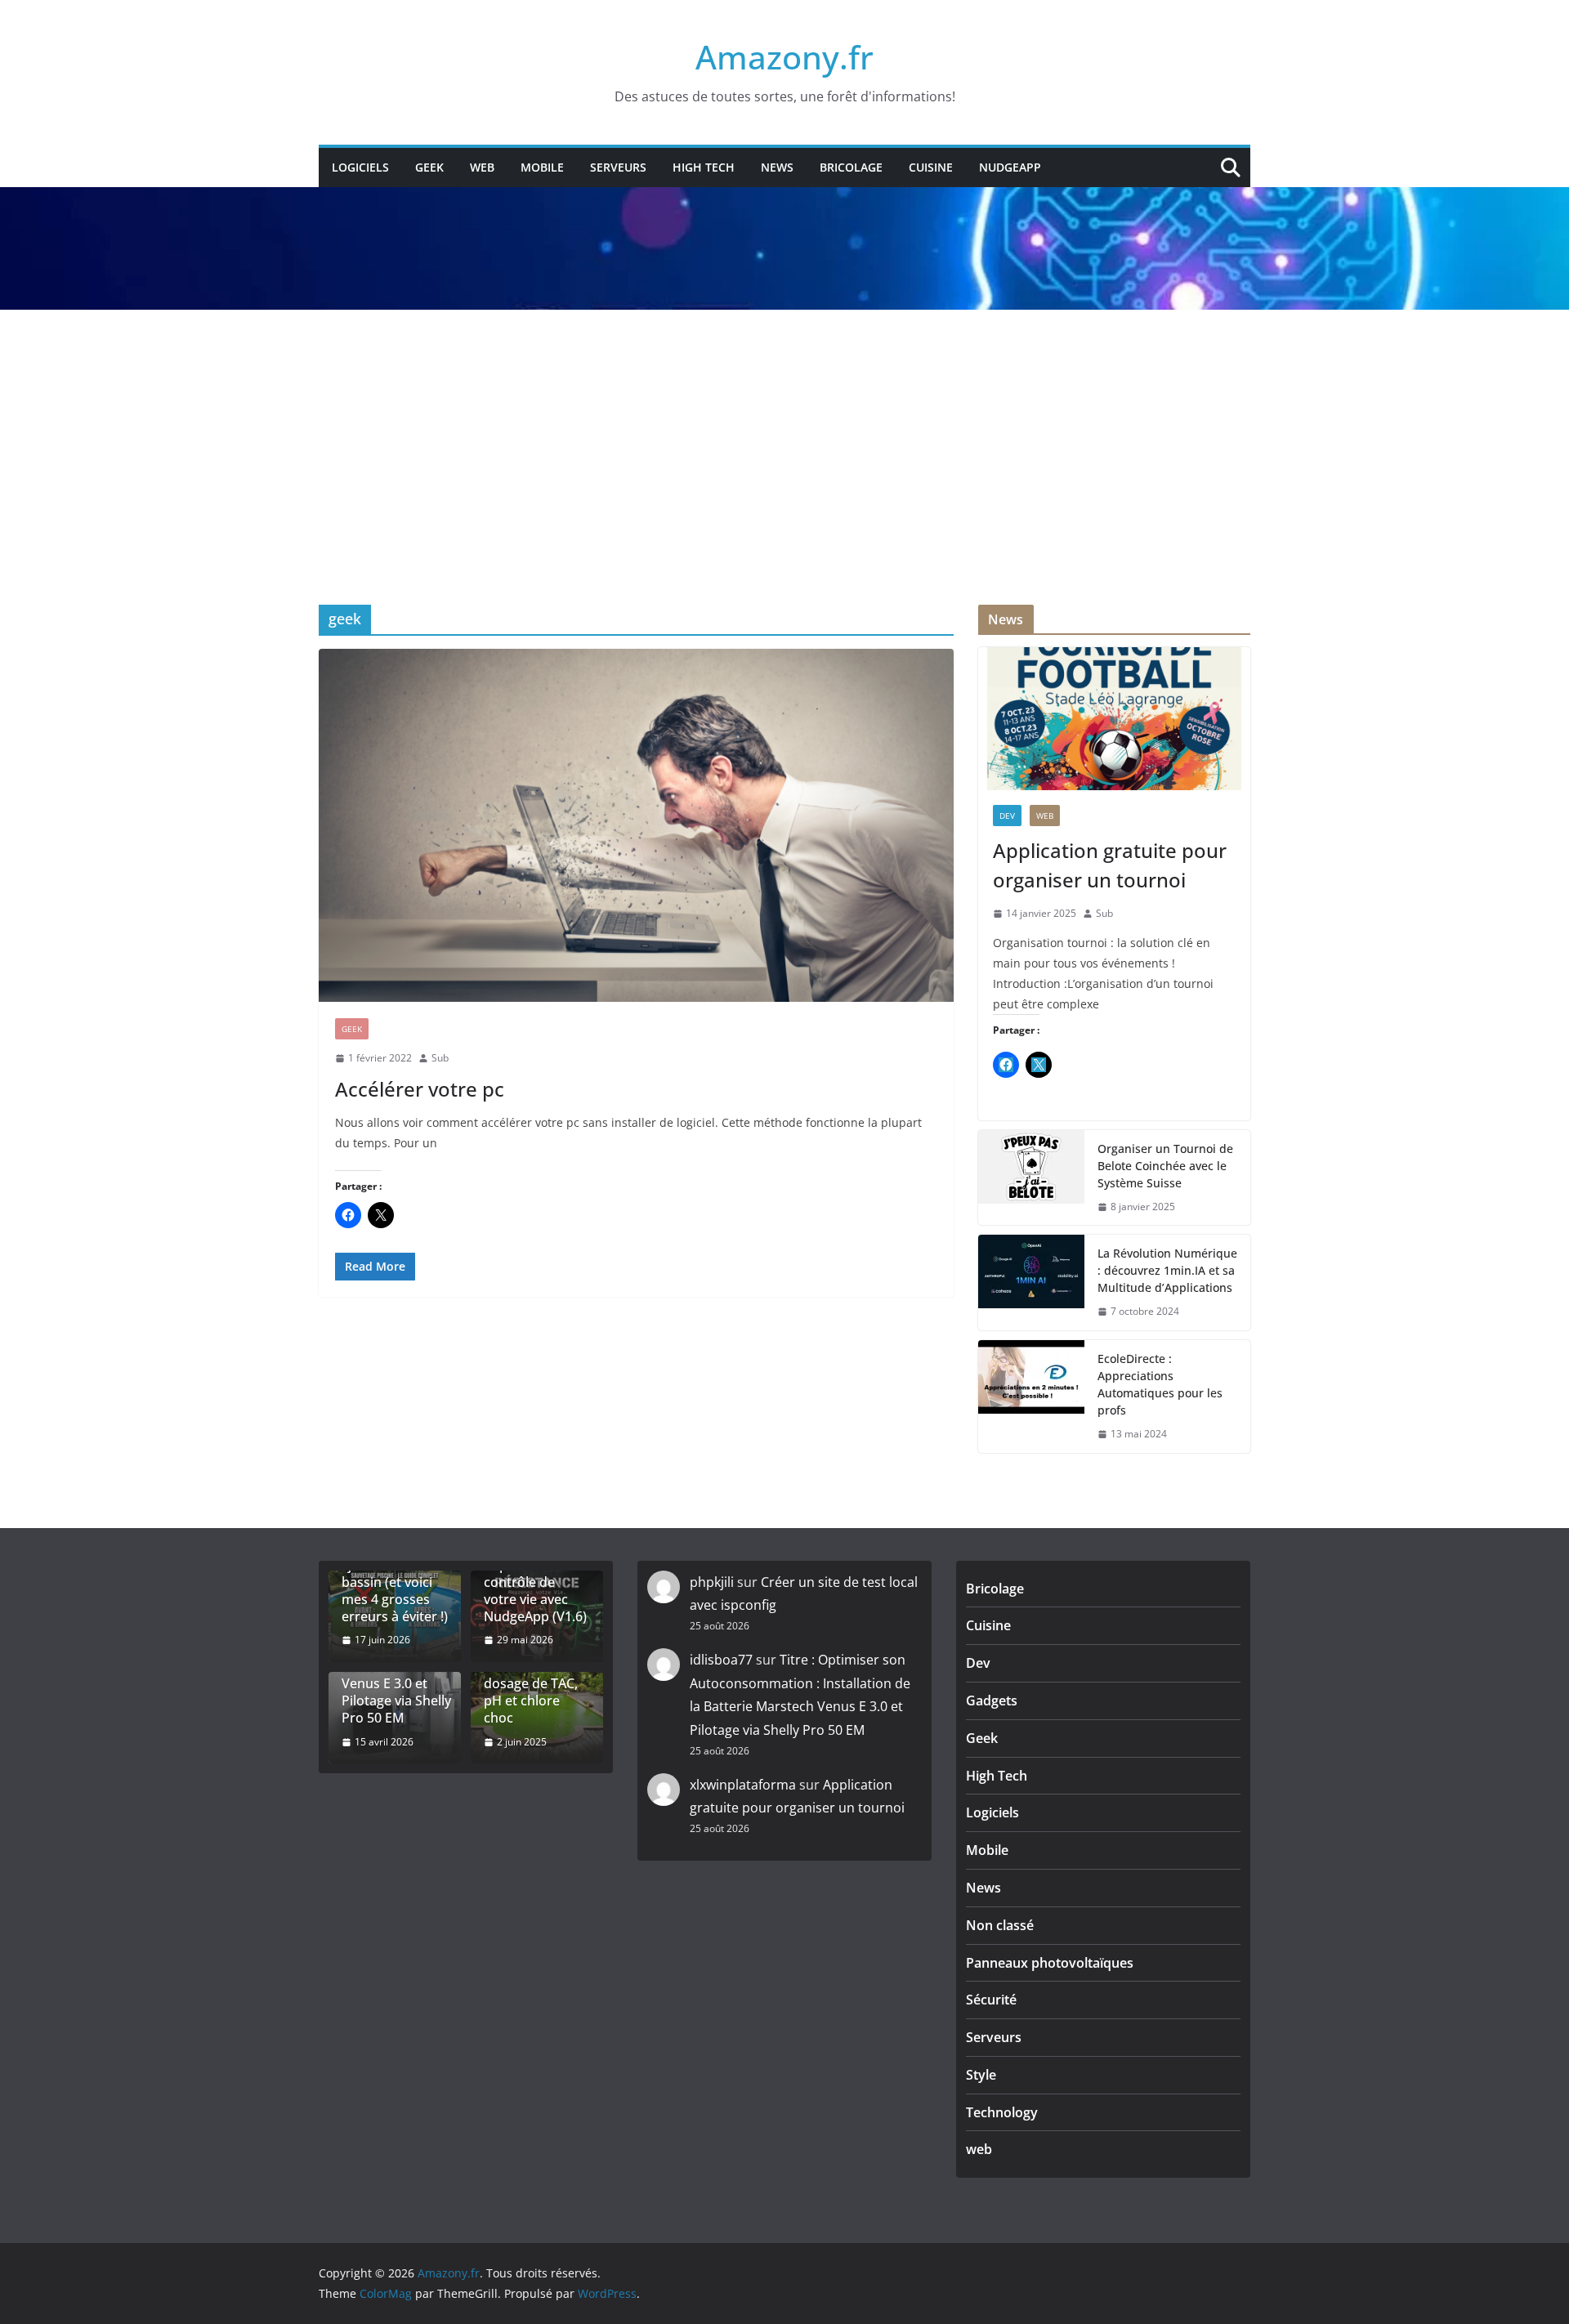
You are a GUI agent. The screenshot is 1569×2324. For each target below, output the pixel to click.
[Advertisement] (784, 433)
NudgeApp (1010, 167)
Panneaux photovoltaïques (1050, 1963)
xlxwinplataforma (743, 1785)
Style (981, 2075)
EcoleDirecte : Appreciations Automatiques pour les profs (1160, 1384)
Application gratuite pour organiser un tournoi (1110, 865)
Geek (429, 167)
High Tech (704, 167)
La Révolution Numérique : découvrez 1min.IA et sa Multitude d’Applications (1167, 1270)
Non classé (1000, 1925)
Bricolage (851, 167)
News (777, 167)
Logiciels (360, 167)
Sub (440, 1058)
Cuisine (931, 167)
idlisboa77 (721, 1660)
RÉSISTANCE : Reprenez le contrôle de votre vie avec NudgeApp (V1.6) (535, 1582)
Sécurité (991, 2000)
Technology (1002, 2112)
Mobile (542, 167)
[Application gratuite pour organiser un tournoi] (1114, 719)
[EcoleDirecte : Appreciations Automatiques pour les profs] (1031, 1397)
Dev (1007, 816)
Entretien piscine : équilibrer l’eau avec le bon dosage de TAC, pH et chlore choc (536, 1676)
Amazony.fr (784, 57)
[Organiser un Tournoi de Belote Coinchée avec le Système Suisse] (1031, 1178)
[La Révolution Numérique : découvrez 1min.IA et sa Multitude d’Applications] (1031, 1283)
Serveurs (618, 167)
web (482, 167)
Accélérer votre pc (420, 1089)
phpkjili (712, 1582)
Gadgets (992, 1701)
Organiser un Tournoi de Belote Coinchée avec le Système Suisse (1165, 1166)
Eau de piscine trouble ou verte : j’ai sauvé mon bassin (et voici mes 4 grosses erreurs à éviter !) (395, 1574)
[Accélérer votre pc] (636, 825)
